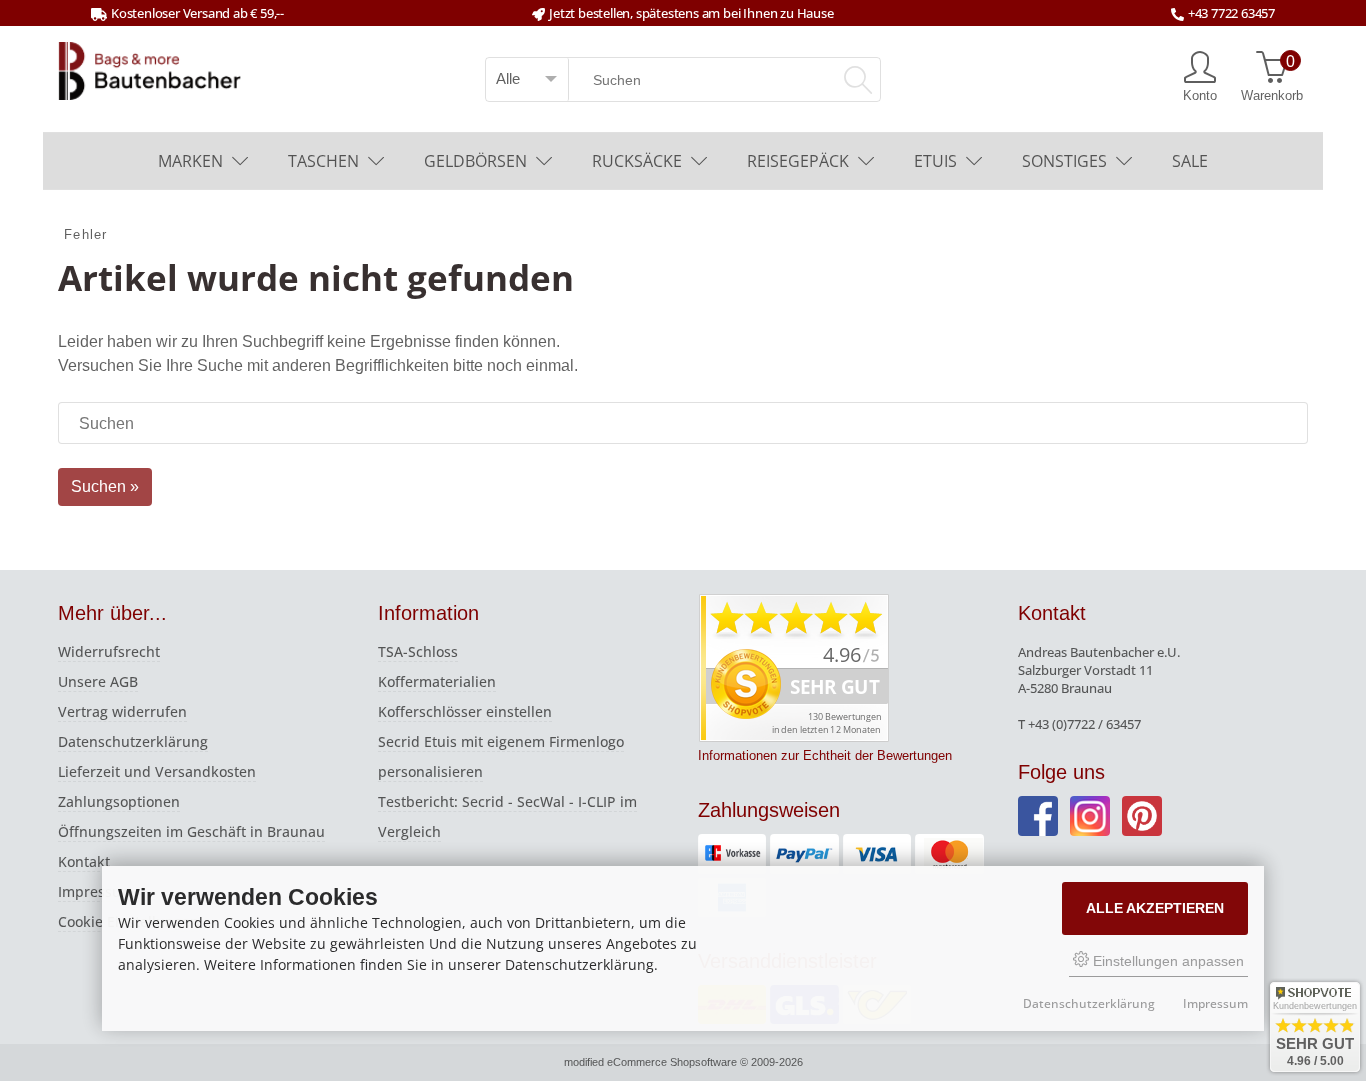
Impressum (96, 891)
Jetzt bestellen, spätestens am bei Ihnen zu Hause (691, 13)
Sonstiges (1064, 161)
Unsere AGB (98, 681)
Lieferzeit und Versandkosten (157, 771)
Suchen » (105, 486)
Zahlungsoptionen (119, 801)
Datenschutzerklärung (133, 741)
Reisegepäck (798, 161)
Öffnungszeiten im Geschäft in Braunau (191, 831)
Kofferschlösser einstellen (465, 711)
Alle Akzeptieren (1155, 908)
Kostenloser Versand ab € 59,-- (197, 13)
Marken (190, 161)
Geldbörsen (475, 161)
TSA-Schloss (418, 651)
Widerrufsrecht (109, 651)
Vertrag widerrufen (122, 711)
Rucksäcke (637, 161)
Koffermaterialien (437, 681)
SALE (1190, 161)
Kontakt (84, 861)
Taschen (323, 161)
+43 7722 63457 (1231, 13)
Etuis (935, 161)
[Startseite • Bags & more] (149, 69)
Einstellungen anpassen (1166, 961)
